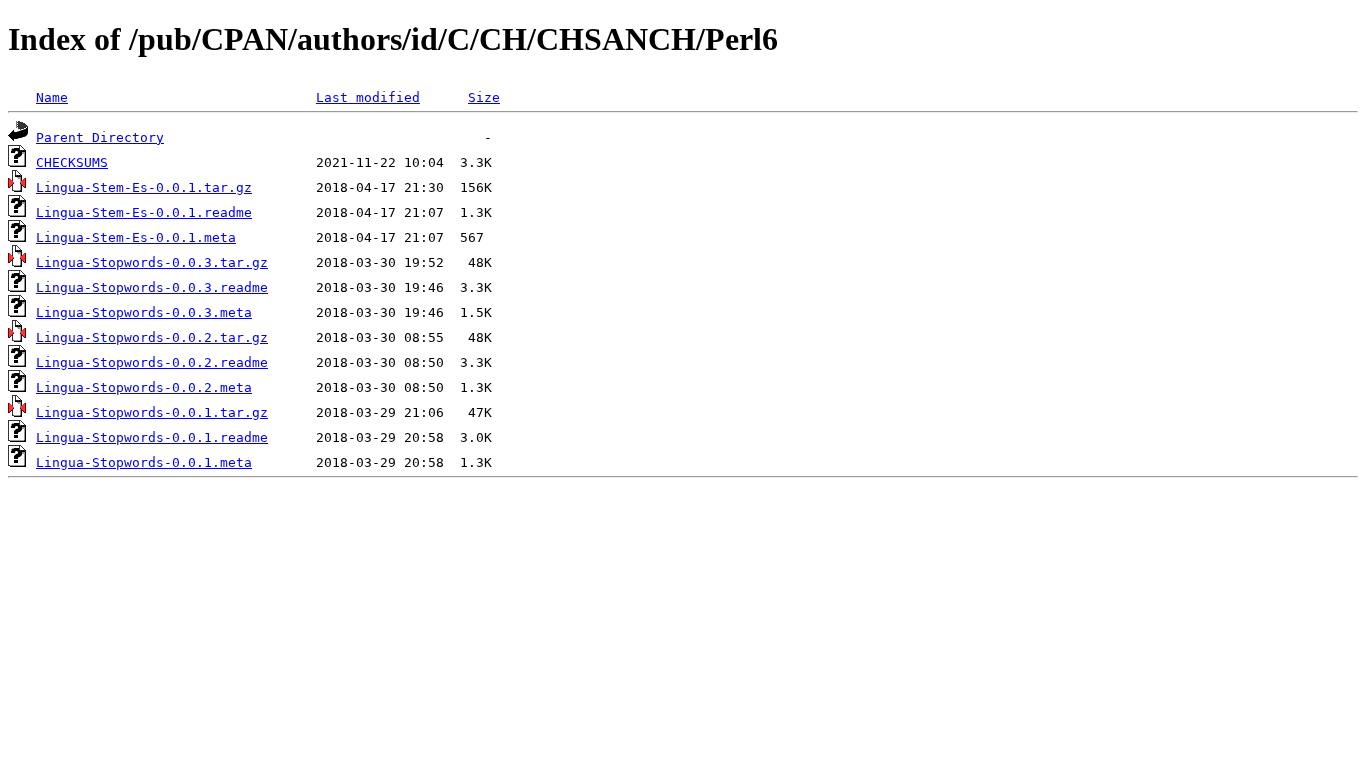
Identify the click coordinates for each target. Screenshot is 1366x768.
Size (484, 97)
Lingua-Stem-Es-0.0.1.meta (136, 237)
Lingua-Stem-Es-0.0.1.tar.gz (144, 187)
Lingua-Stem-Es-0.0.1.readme (144, 212)
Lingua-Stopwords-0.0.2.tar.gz (152, 337)
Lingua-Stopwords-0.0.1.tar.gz (152, 412)
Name (52, 97)
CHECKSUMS (72, 162)
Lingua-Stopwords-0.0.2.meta (144, 387)
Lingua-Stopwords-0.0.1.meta (144, 462)
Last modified (368, 97)
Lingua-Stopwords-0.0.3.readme (152, 287)
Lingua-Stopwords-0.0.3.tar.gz (152, 262)
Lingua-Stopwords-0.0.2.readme (152, 362)
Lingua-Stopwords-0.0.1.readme (152, 437)
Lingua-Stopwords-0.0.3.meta (144, 312)
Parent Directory (100, 137)
